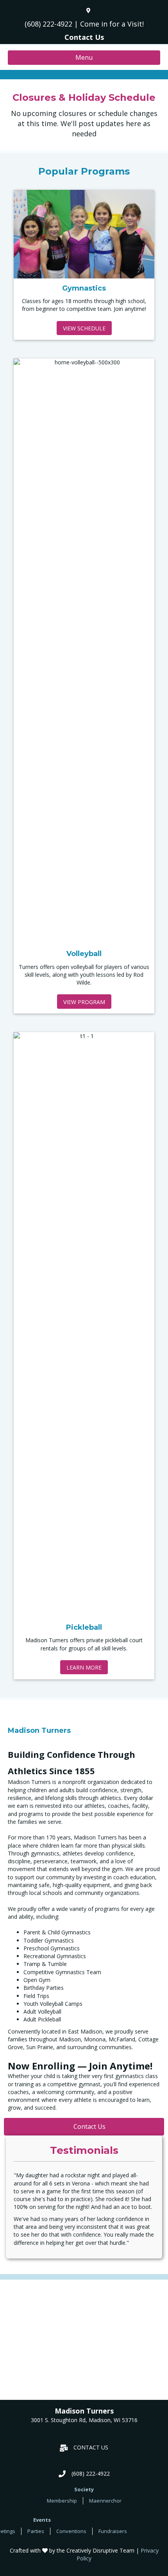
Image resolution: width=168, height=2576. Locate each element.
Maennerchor (105, 2501)
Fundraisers (113, 2531)
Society (84, 2489)
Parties (36, 2531)
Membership (62, 2501)
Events (42, 2520)
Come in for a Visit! (112, 24)
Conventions (71, 2531)
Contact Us (84, 37)
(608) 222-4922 (48, 24)
